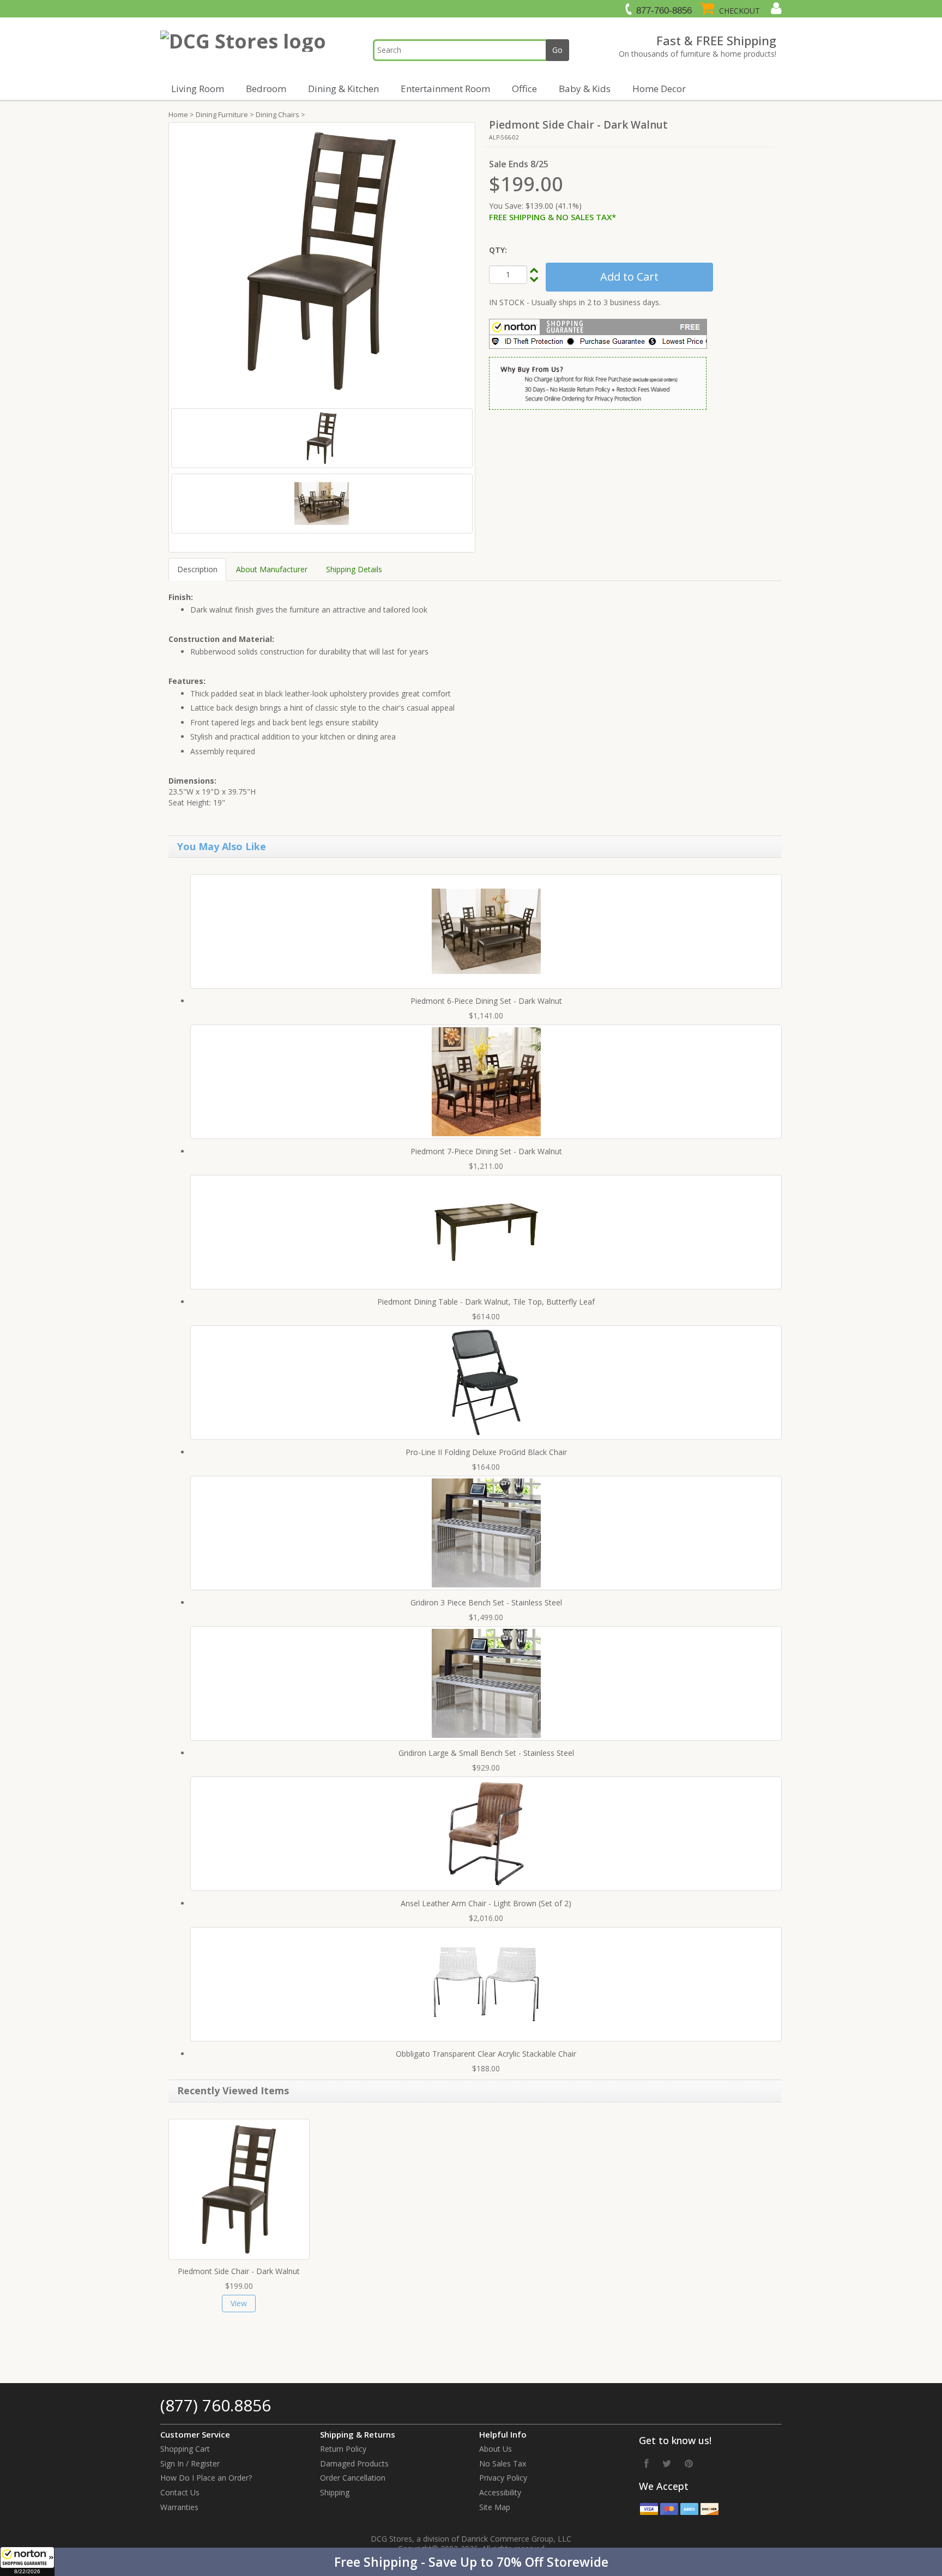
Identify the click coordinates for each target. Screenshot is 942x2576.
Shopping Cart (185, 2449)
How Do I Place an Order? (206, 2478)
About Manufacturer (272, 569)
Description (197, 569)
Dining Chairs (277, 114)
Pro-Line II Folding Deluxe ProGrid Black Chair (486, 1452)
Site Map (495, 2507)
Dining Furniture (222, 114)
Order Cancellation (353, 2478)
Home (178, 114)
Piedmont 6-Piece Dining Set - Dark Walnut (486, 1001)
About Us (496, 2449)
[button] (471, 2562)
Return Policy (343, 2449)
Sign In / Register (190, 2463)
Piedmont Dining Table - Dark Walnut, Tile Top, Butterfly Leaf (486, 1302)
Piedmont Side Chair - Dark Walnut (239, 2271)
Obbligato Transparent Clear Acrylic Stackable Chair (486, 2054)
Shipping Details (354, 569)
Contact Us (180, 2492)
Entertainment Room (445, 89)
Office (524, 89)
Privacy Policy (503, 2478)
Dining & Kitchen (343, 89)
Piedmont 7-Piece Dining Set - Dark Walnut (486, 1151)
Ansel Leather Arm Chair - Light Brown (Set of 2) (486, 1903)
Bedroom (266, 89)
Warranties (179, 2507)
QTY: (498, 250)
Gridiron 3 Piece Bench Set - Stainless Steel (486, 1602)
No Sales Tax (503, 2463)
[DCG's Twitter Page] (667, 2463)
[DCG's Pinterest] (689, 2463)
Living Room (198, 89)
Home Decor (659, 89)
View (239, 2303)
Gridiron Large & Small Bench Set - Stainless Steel (486, 1753)
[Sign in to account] (775, 8)
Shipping (335, 2492)
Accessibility (500, 2492)
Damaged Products (354, 2463)
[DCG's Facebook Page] (647, 2463)
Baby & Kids (585, 89)
